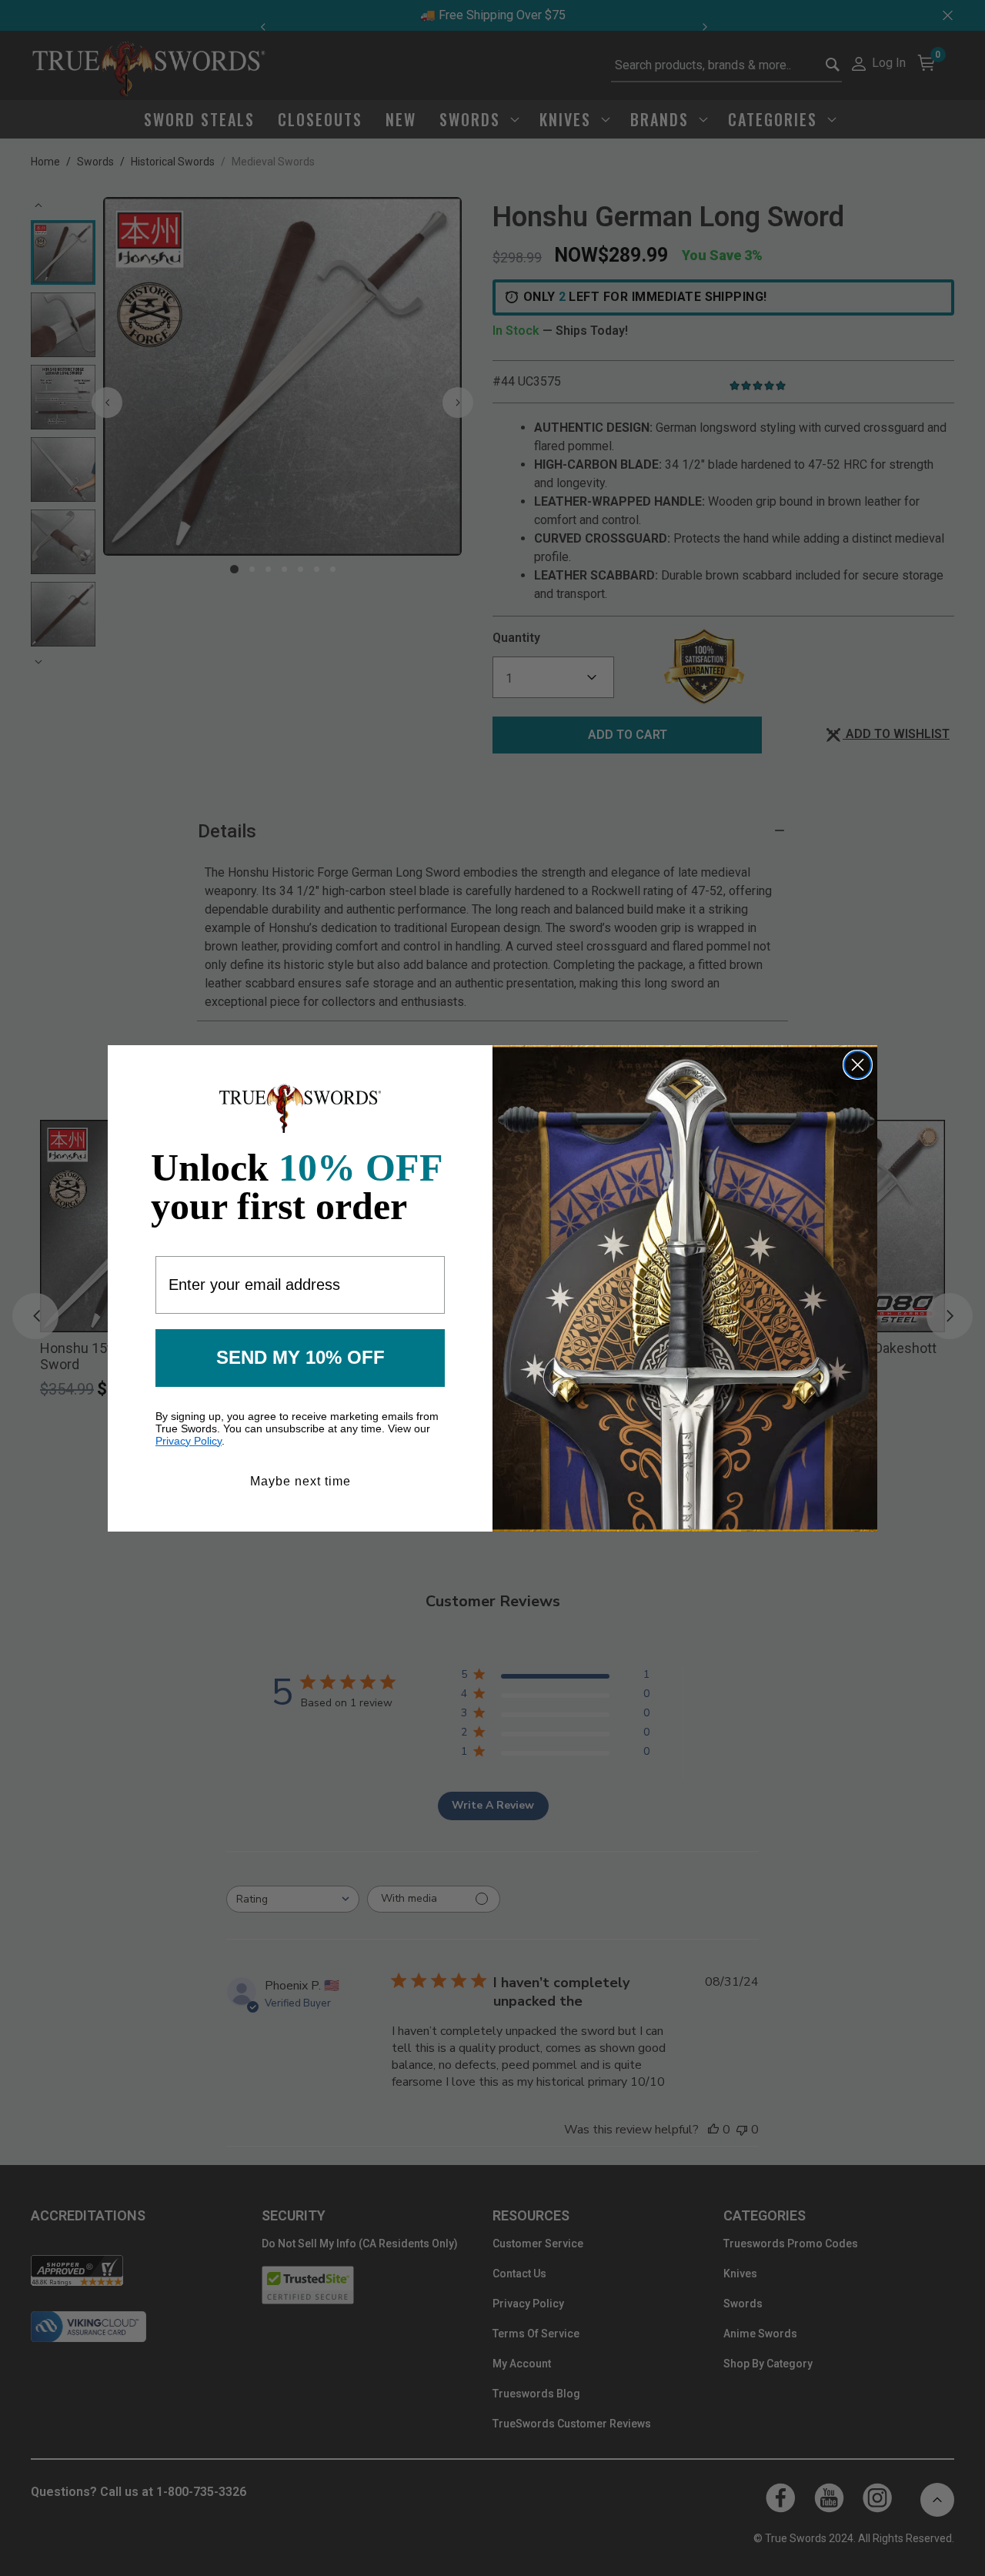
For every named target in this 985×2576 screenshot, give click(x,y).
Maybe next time (301, 1481)
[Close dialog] (858, 1065)
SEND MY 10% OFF (301, 1357)
